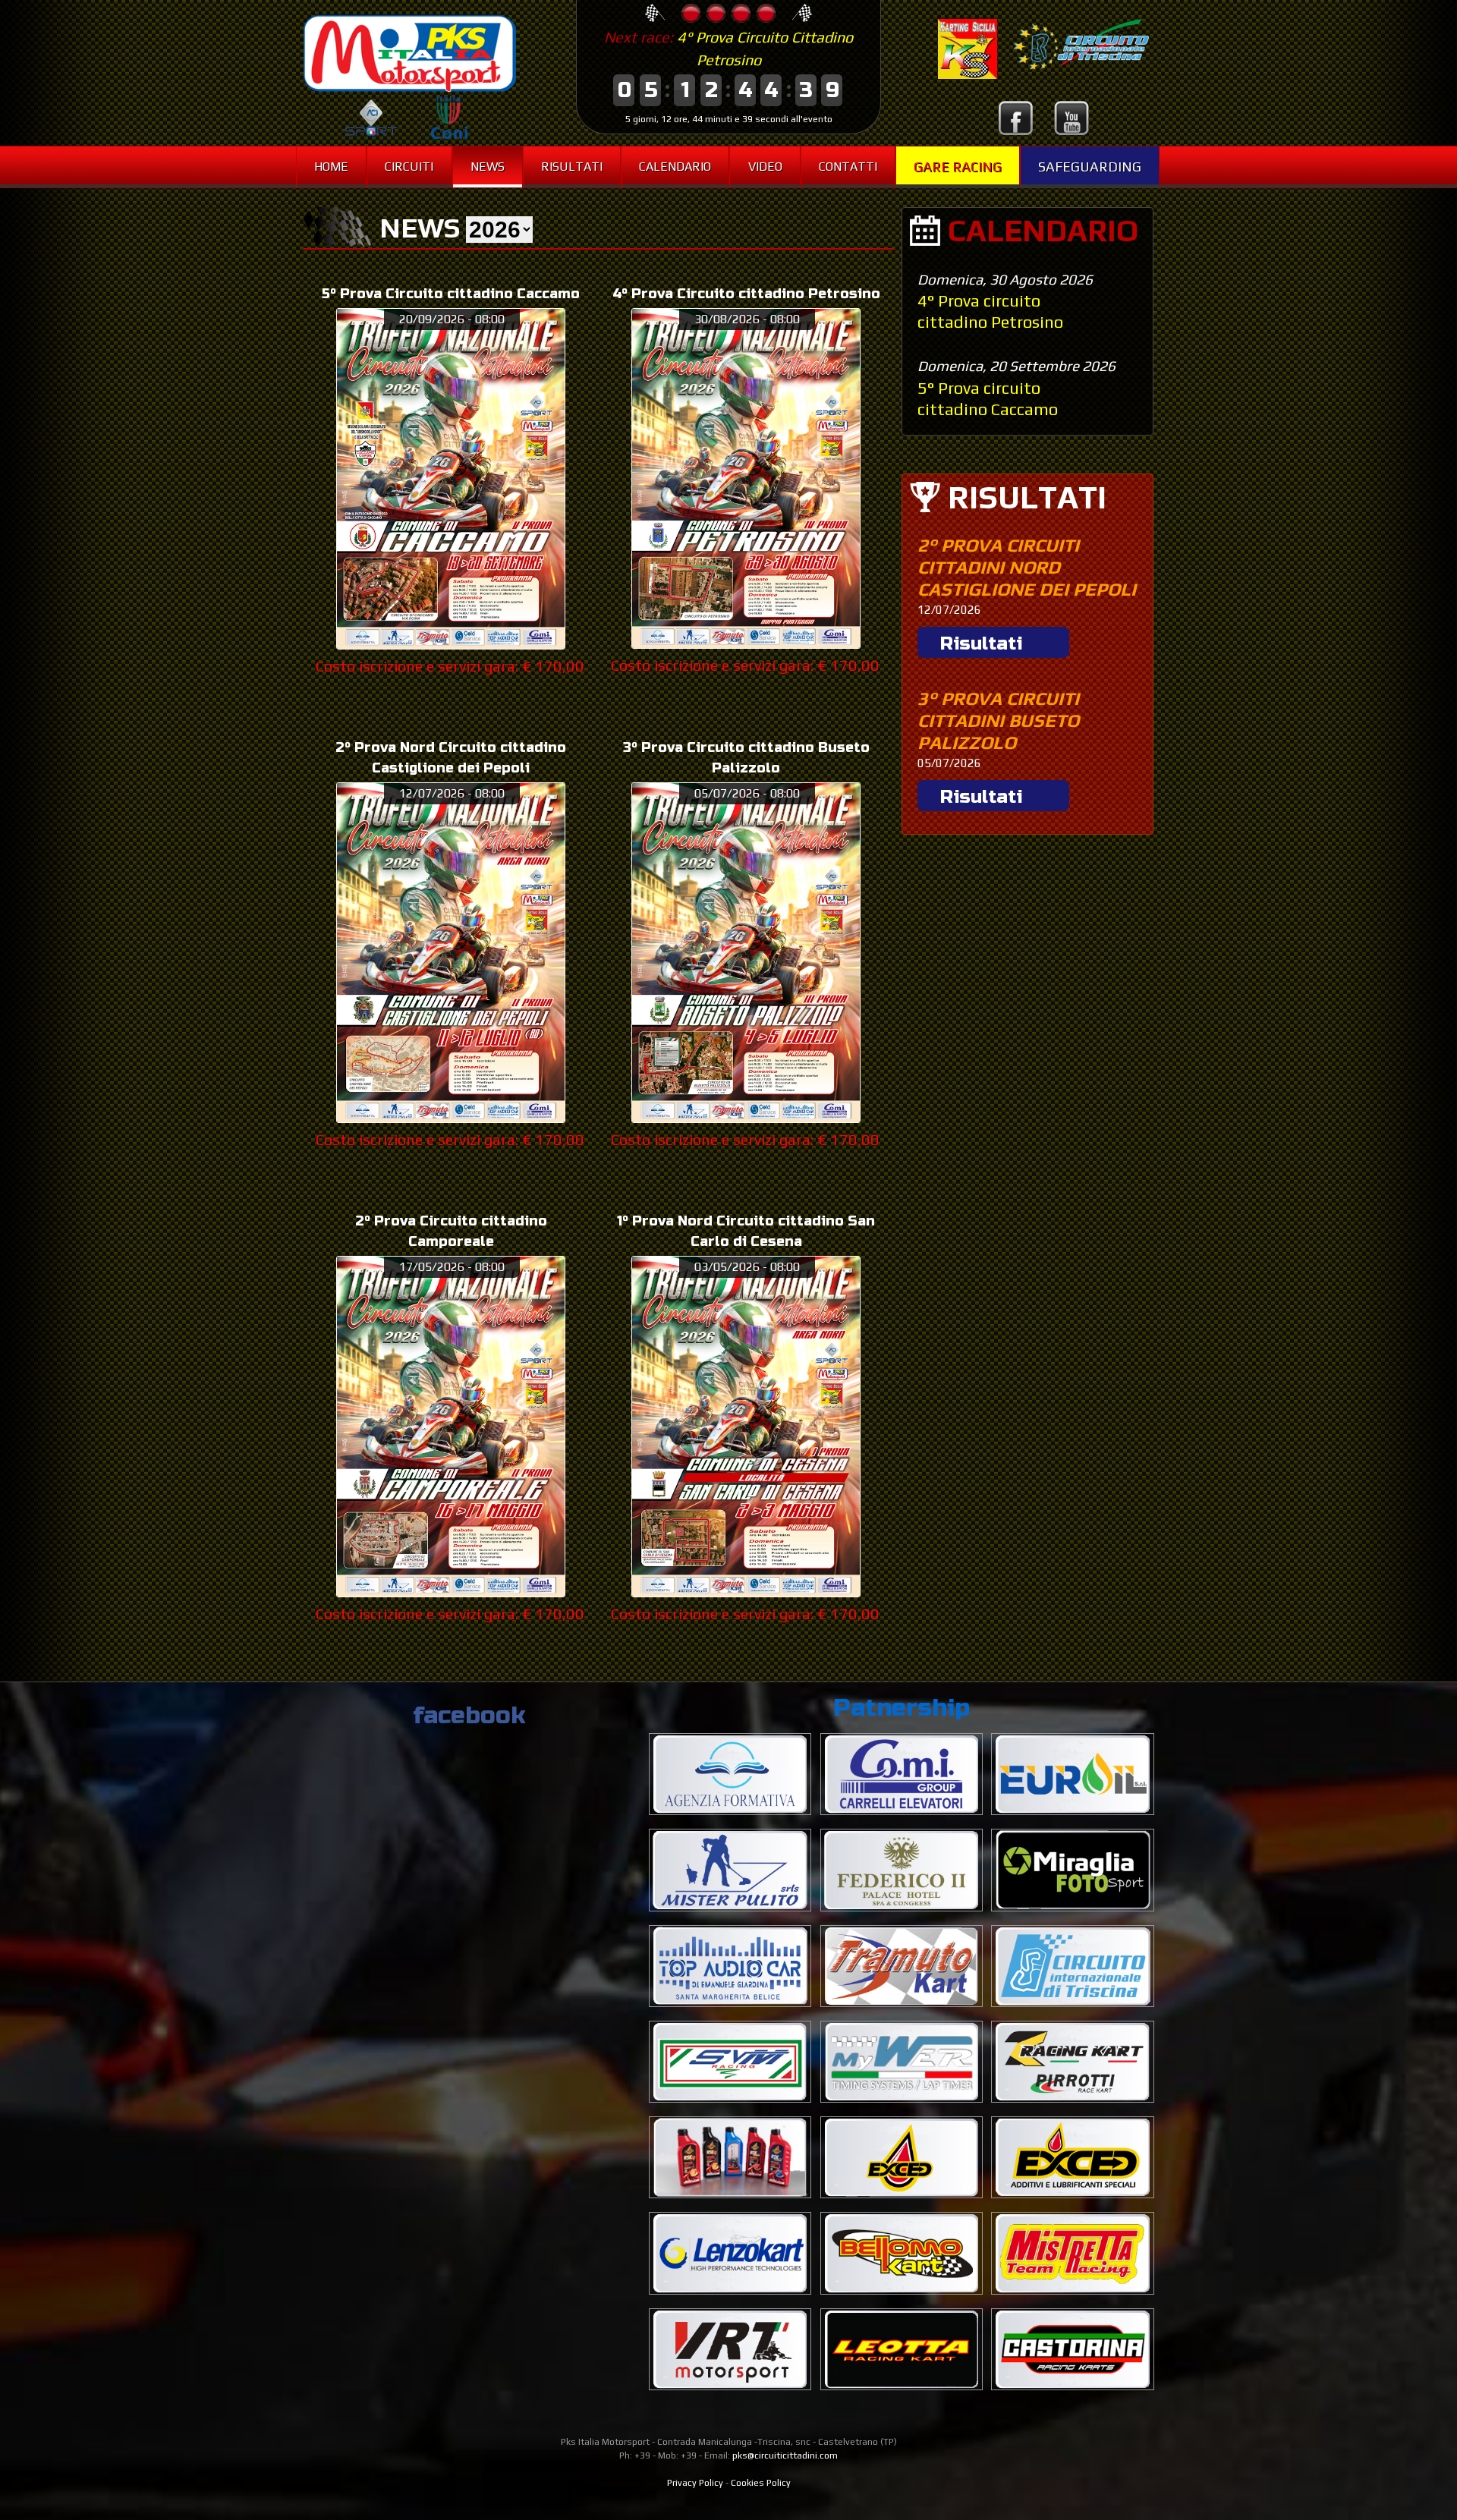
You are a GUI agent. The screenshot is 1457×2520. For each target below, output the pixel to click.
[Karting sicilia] (968, 75)
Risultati (572, 167)
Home (331, 167)
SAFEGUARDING (1090, 167)
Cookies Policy (761, 2483)
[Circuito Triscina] (1075, 75)
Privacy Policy (695, 2483)
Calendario (675, 167)
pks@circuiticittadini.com (785, 2456)
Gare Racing (958, 167)
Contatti (848, 167)
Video (765, 167)
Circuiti (409, 167)
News (488, 167)
